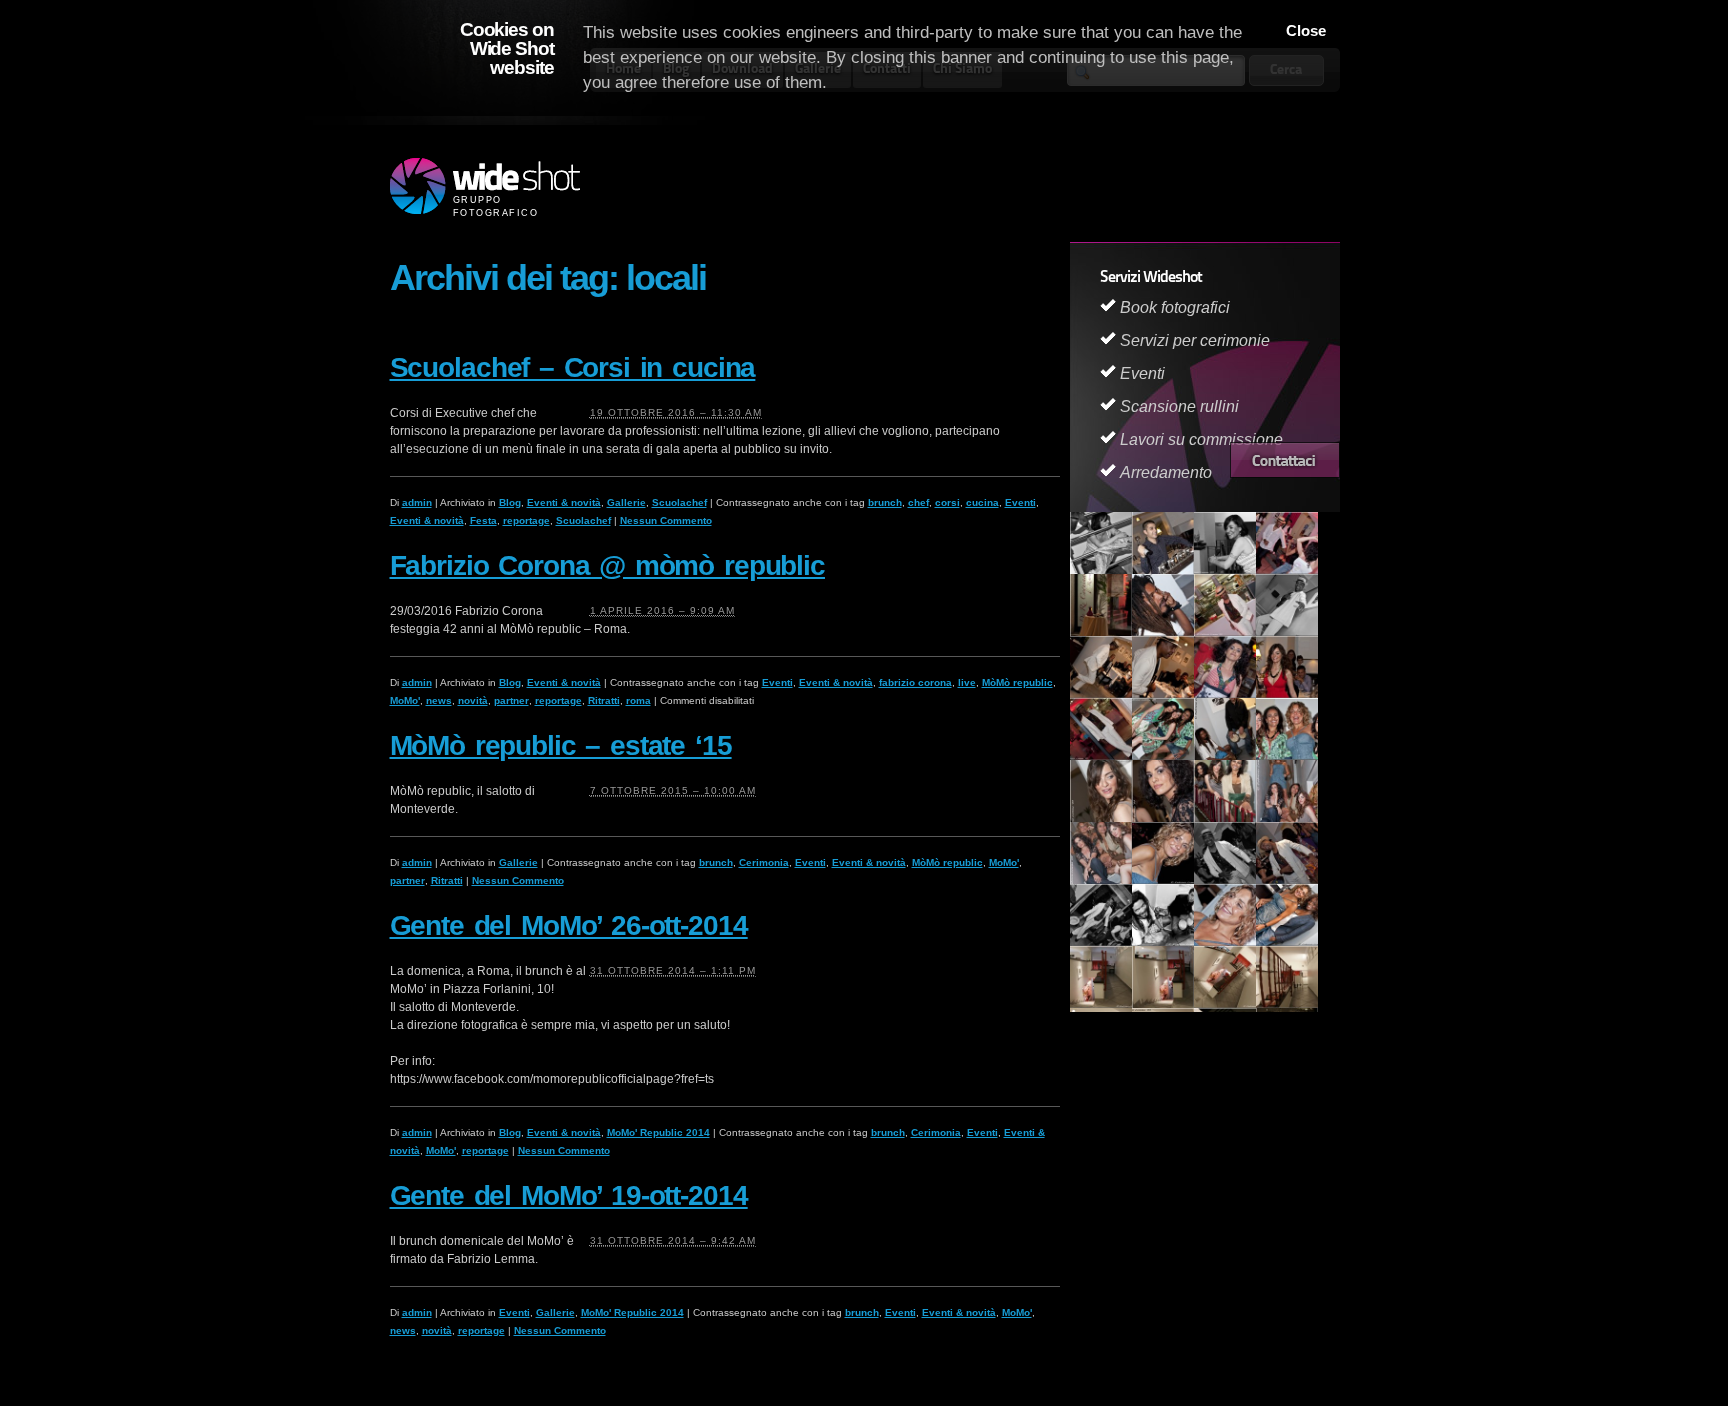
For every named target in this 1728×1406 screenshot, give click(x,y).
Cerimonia (764, 862)
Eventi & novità (564, 502)
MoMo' (405, 700)
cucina (982, 502)
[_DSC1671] (1225, 942)
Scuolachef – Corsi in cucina (573, 367)
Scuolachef (679, 502)
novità (473, 700)
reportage (526, 520)
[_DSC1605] (1163, 756)
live (967, 682)
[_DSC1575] (1225, 632)
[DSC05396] (1225, 1004)
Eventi (1020, 502)
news (439, 700)
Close (1306, 30)
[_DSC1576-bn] (1287, 632)
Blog (510, 502)
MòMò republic (1017, 682)
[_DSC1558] (1163, 570)
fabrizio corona (915, 682)
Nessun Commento (666, 520)
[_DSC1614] (1287, 756)
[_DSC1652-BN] (1225, 880)
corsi (947, 502)
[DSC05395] (1163, 1004)
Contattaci (1285, 460)
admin (417, 502)
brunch (885, 502)
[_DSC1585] (1225, 694)
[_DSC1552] (1101, 570)
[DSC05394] (1101, 1004)
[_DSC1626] (1287, 818)
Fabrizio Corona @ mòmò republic (607, 565)
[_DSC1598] (1101, 756)
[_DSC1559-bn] (1225, 570)
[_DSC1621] (1163, 818)
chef (918, 502)
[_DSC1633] (1163, 880)
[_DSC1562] (1287, 570)
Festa (483, 520)
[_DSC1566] (1101, 632)
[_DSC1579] (1163, 694)
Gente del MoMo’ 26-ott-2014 (569, 925)
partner (511, 700)
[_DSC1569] (1163, 632)
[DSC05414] (1163, 942)
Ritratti (604, 700)
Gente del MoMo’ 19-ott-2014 (569, 1195)
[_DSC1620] (1101, 818)
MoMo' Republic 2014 (658, 1132)
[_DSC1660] (1101, 942)
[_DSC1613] (1225, 756)
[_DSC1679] (1287, 942)
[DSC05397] (1287, 1004)
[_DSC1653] (1287, 880)
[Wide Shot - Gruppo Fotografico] (485, 188)
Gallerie (626, 502)
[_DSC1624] (1225, 818)
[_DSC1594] (1287, 694)
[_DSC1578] (1101, 694)
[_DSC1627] (1101, 880)
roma (638, 700)
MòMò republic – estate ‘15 (561, 745)
